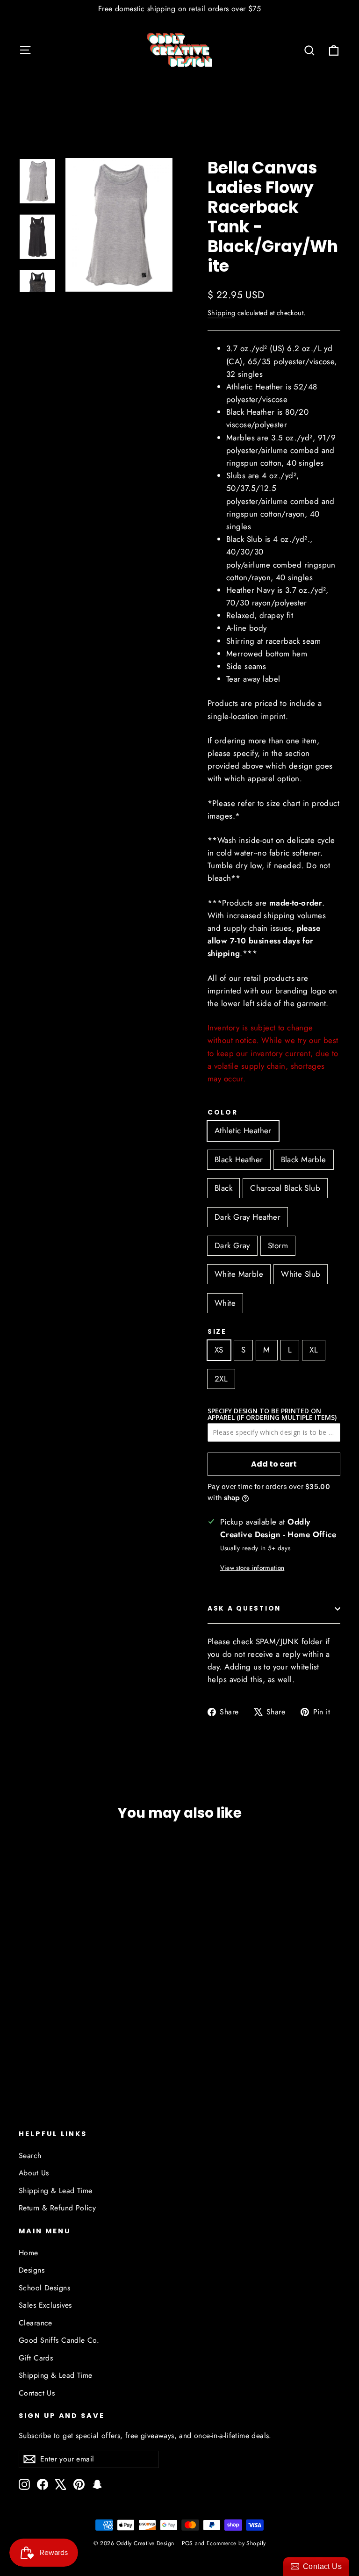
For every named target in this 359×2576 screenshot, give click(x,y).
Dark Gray (232, 1245)
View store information (252, 1568)
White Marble (239, 1274)
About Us (34, 2173)
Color (223, 1113)
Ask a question (244, 1608)
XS (219, 1350)
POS (187, 2543)
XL (314, 1350)
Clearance (36, 2323)
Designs (32, 2270)
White (225, 1303)
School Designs (44, 2288)
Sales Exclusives (45, 2305)
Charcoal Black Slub (285, 1188)
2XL (221, 1379)
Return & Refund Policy (57, 2208)
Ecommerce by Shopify (236, 2543)
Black (223, 1188)
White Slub (301, 1274)
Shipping (221, 313)
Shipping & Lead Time (56, 2191)
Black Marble (304, 1159)
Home (29, 2253)
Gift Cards (36, 2358)
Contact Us (37, 2393)
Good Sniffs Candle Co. (59, 2340)
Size (217, 1332)
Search (30, 2155)
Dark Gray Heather (248, 1217)
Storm (278, 1245)
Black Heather (239, 1159)
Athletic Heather (243, 1130)
